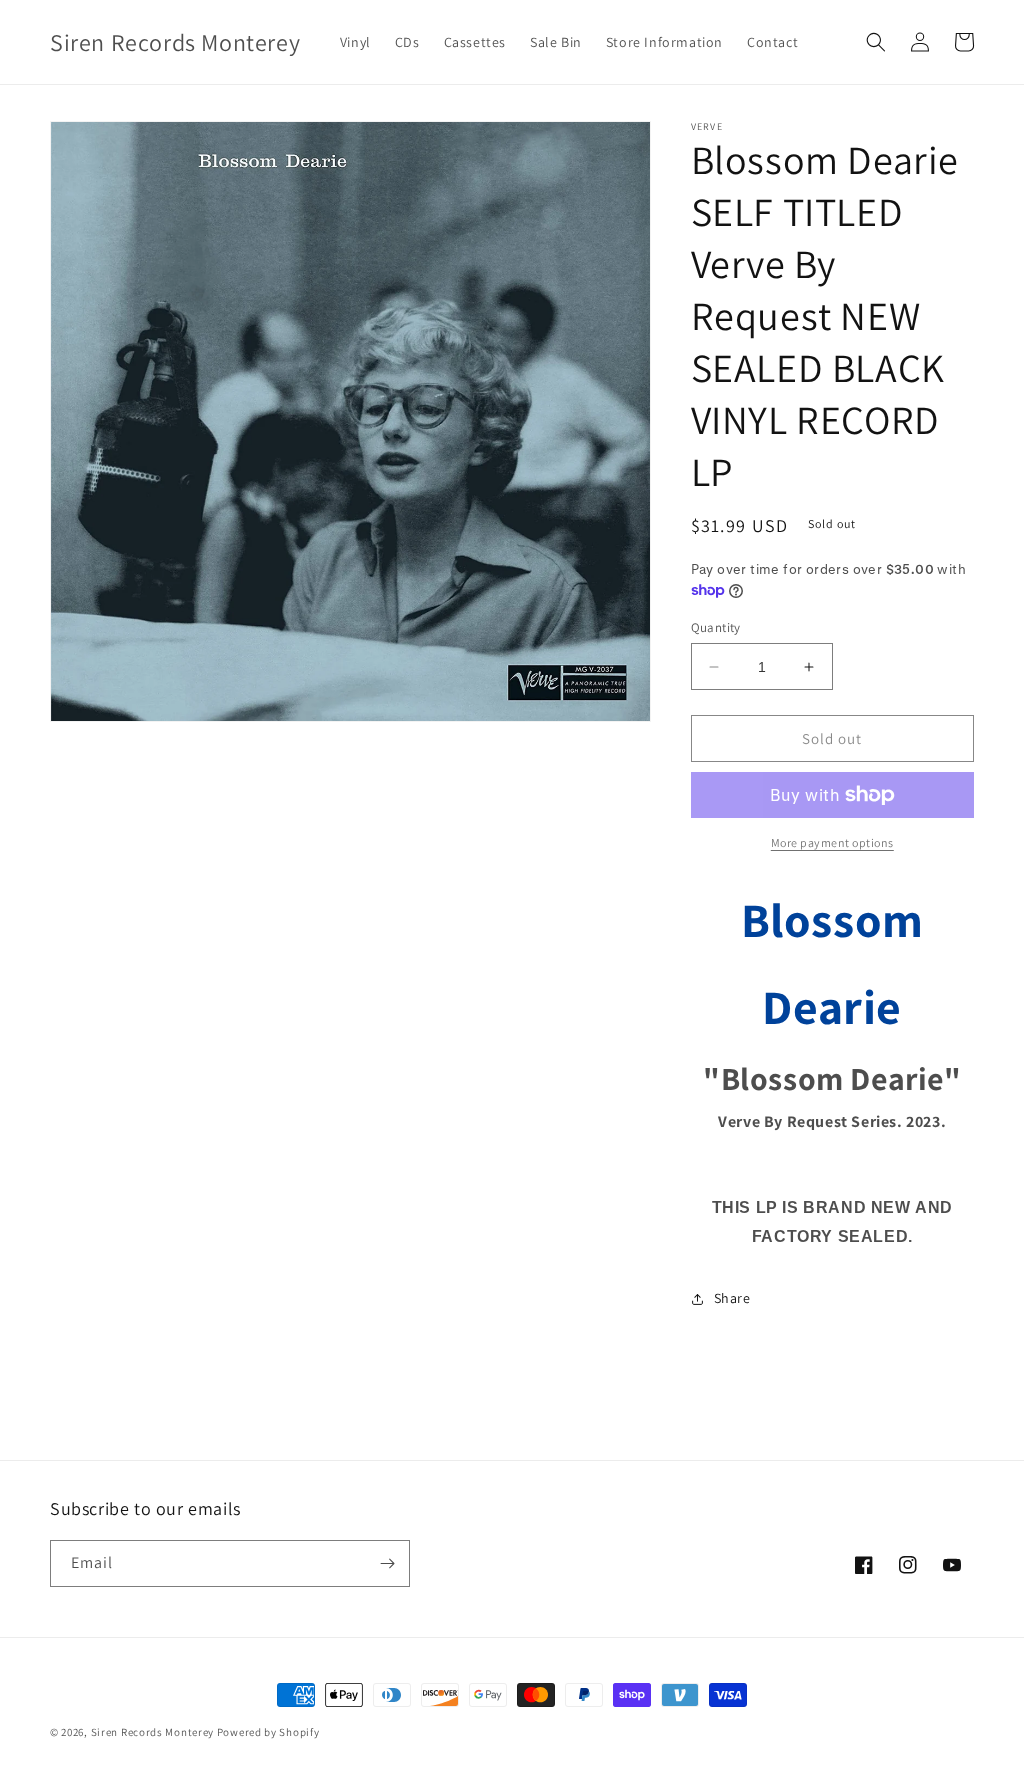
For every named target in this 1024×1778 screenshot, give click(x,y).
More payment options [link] (832, 842)
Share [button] (732, 1298)
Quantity (716, 627)
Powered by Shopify (268, 1732)
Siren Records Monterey (152, 1732)
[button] (876, 42)
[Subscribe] (387, 1563)
